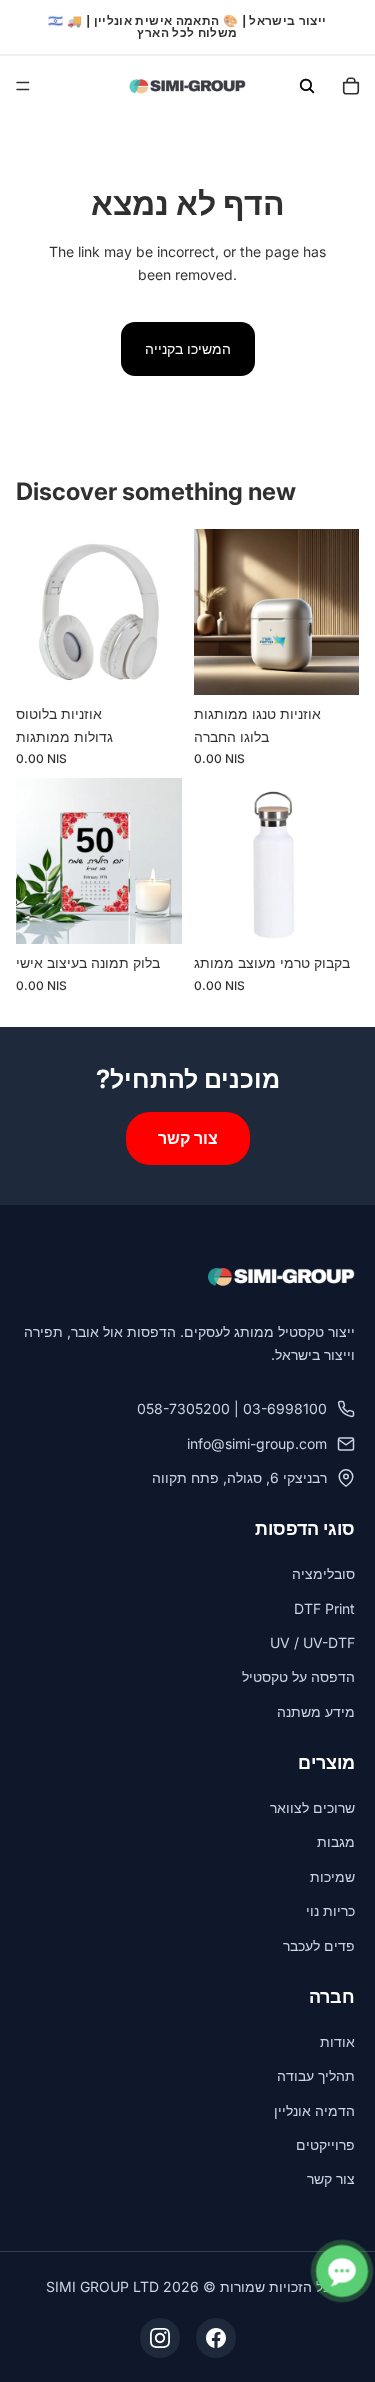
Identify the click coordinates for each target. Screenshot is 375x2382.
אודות (337, 2041)
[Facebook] (216, 2338)
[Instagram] (160, 2338)
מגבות (336, 1841)
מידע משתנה (316, 1711)
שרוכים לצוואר (312, 1807)
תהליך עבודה (316, 2075)
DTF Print (324, 1608)
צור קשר (188, 1138)
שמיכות (332, 1876)
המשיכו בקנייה (188, 348)
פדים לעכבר (319, 1945)
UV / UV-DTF (312, 1642)
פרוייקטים (325, 2144)
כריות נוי (330, 1910)
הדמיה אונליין (314, 2110)
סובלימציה (323, 1573)
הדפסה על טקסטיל (298, 1676)
